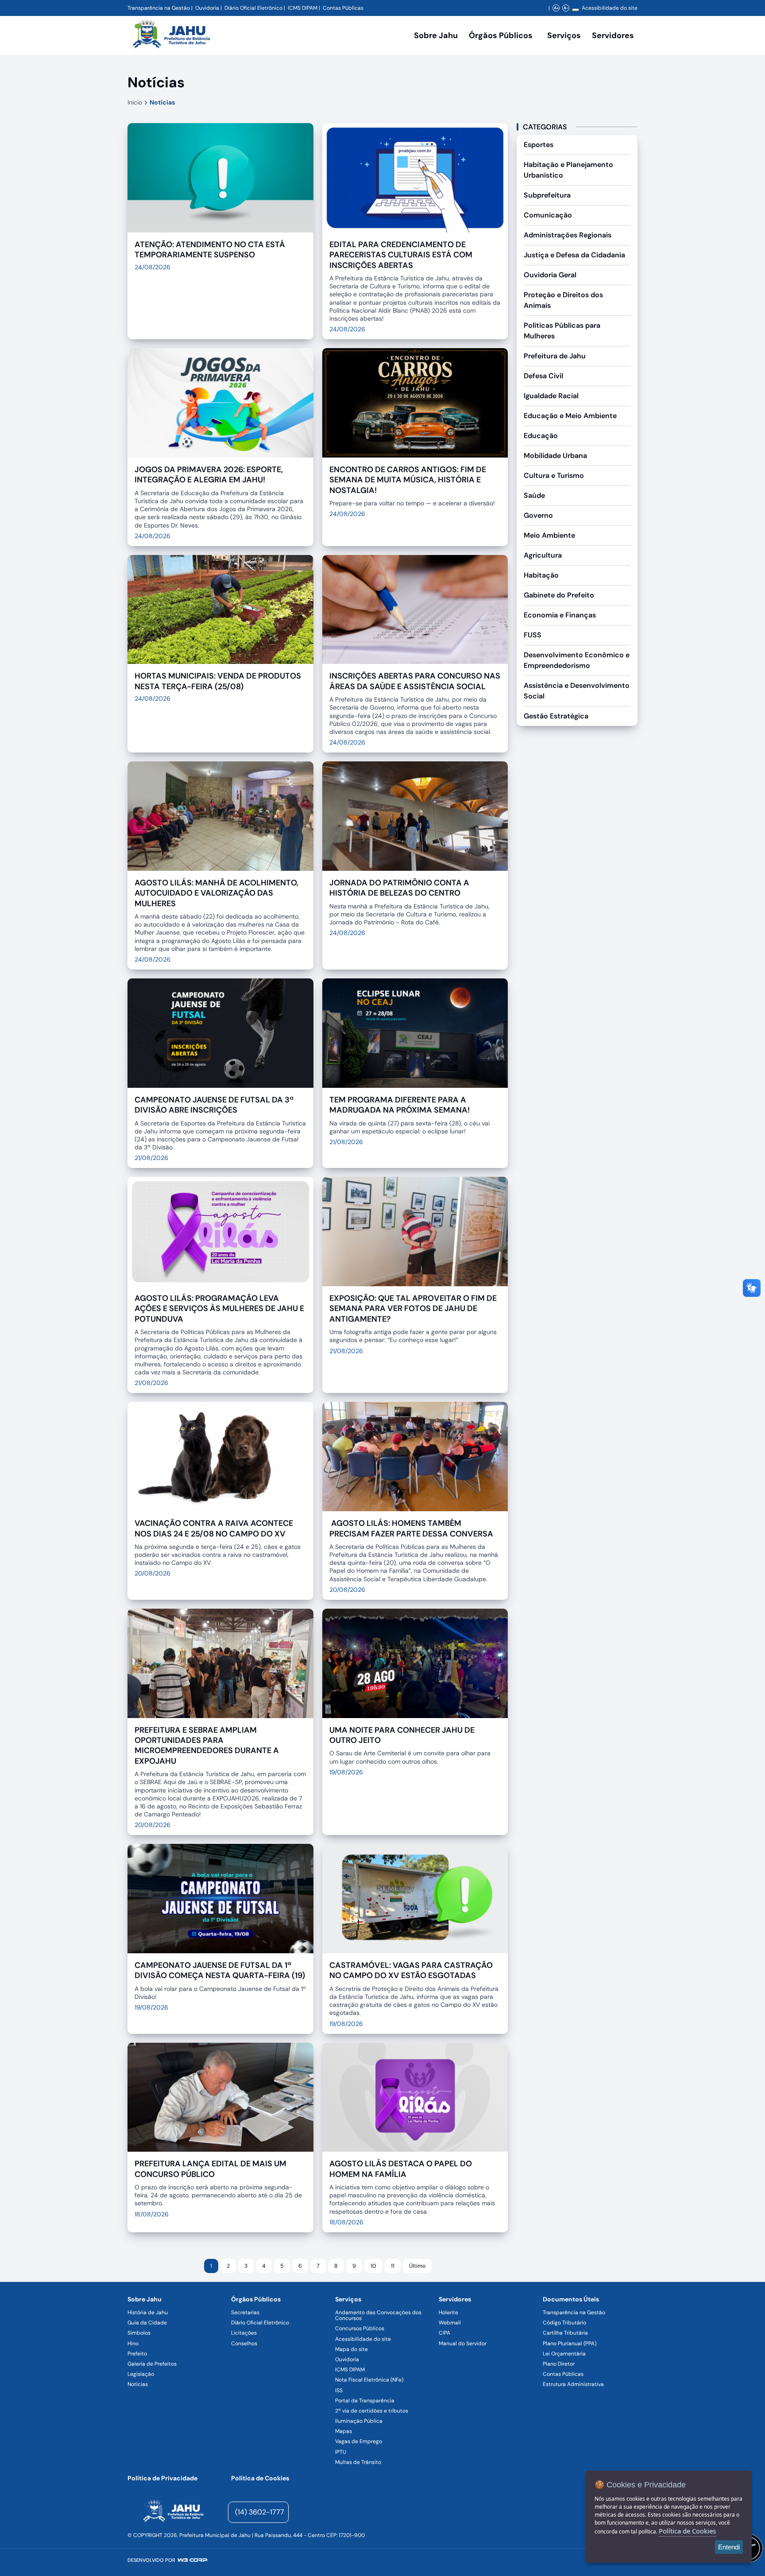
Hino (133, 2343)
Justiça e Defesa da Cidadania (574, 255)
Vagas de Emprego (359, 2441)
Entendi (729, 2547)
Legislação (141, 2374)
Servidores (455, 2299)
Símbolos (139, 2333)
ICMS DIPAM (303, 8)
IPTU (341, 2452)
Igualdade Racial (551, 396)
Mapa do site (352, 2349)
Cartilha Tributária (565, 2333)
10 (373, 2266)
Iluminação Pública (359, 2421)
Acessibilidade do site (610, 8)
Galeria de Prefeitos (152, 2364)
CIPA (444, 2333)
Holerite (448, 2312)
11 (393, 2266)
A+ (556, 8)
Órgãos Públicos (256, 2299)
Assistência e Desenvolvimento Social (577, 691)
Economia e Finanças (560, 615)
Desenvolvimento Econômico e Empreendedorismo (577, 660)
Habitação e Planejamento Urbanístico (568, 170)
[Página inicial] (173, 2512)
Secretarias (245, 2312)
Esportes (539, 145)
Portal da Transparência (365, 2401)
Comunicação (548, 215)
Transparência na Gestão (159, 8)
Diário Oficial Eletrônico (253, 8)
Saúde (534, 495)
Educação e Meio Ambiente (570, 416)
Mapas (344, 2431)
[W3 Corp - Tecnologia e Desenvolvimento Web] (193, 2560)
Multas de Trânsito (358, 2462)
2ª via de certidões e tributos (372, 2411)
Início (135, 102)
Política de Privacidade (162, 2478)
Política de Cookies (260, 2478)
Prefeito (137, 2354)
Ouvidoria (207, 8)
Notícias (162, 102)
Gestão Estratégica (556, 716)
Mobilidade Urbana (555, 456)
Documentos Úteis (571, 2299)
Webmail (450, 2323)
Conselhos (244, 2343)
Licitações (244, 2333)
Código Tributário (564, 2323)
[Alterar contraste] (576, 10)
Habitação (541, 575)
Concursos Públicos (360, 2328)
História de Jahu (148, 2312)
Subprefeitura (547, 195)
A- (566, 8)
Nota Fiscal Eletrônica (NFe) (369, 2380)
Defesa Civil (543, 376)
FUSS (533, 635)
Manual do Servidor (463, 2343)
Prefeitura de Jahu (555, 356)
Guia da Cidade (147, 2323)
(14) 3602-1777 (260, 2512)
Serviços (564, 35)
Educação (541, 436)
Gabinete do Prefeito (559, 595)
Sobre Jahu (436, 35)
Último (417, 2266)
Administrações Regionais (568, 235)
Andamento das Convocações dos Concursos (378, 2315)
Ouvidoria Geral (550, 275)
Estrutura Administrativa (573, 2384)
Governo (538, 515)
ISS (339, 2390)
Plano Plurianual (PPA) (570, 2343)
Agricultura (543, 555)
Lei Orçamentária (564, 2354)
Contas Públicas (343, 8)
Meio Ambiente (549, 535)
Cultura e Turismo (554, 475)
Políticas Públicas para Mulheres (562, 331)
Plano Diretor (559, 2364)
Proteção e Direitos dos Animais (563, 300)
